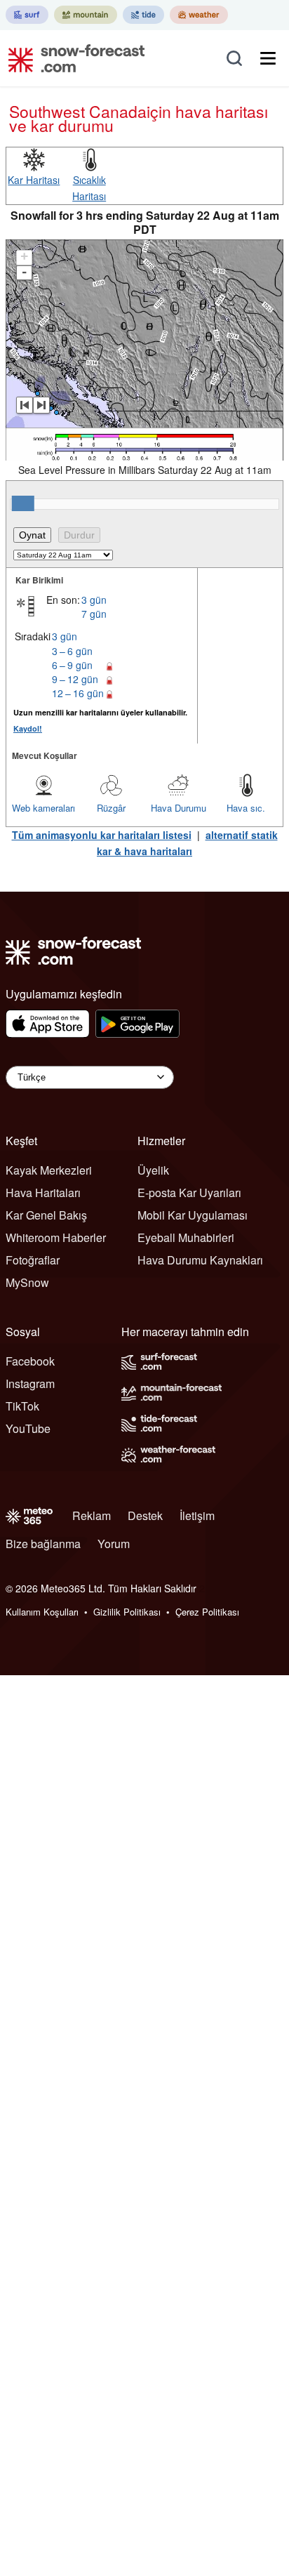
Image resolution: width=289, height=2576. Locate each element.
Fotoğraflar (33, 1260)
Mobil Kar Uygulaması (193, 1215)
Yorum (114, 1544)
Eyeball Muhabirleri (186, 1237)
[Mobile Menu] (268, 58)
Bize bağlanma (43, 1544)
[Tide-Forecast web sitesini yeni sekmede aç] (143, 15)
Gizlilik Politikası (127, 1612)
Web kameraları (43, 808)
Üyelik (153, 1170)
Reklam (92, 1515)
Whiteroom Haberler (56, 1237)
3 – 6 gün (72, 651)
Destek (145, 1515)
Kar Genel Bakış (46, 1215)
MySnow (27, 1282)
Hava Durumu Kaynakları (200, 1260)
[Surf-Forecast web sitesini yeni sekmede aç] (27, 15)
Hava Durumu (179, 808)
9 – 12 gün (75, 679)
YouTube (28, 1428)
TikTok (22, 1406)
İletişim (197, 1515)
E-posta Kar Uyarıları (189, 1193)
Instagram (30, 1383)
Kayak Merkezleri (49, 1170)
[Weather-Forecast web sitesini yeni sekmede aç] (199, 15)
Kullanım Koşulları (42, 1612)
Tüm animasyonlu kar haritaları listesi (102, 835)
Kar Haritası (34, 180)
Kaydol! (28, 728)
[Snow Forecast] (72, 58)
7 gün (94, 614)
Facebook (30, 1361)
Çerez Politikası (207, 1612)
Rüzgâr (111, 808)
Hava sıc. (246, 808)
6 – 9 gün (72, 665)
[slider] (23, 503)
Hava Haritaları (43, 1193)
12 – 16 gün (78, 693)
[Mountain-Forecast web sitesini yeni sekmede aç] (86, 15)
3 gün (94, 600)
